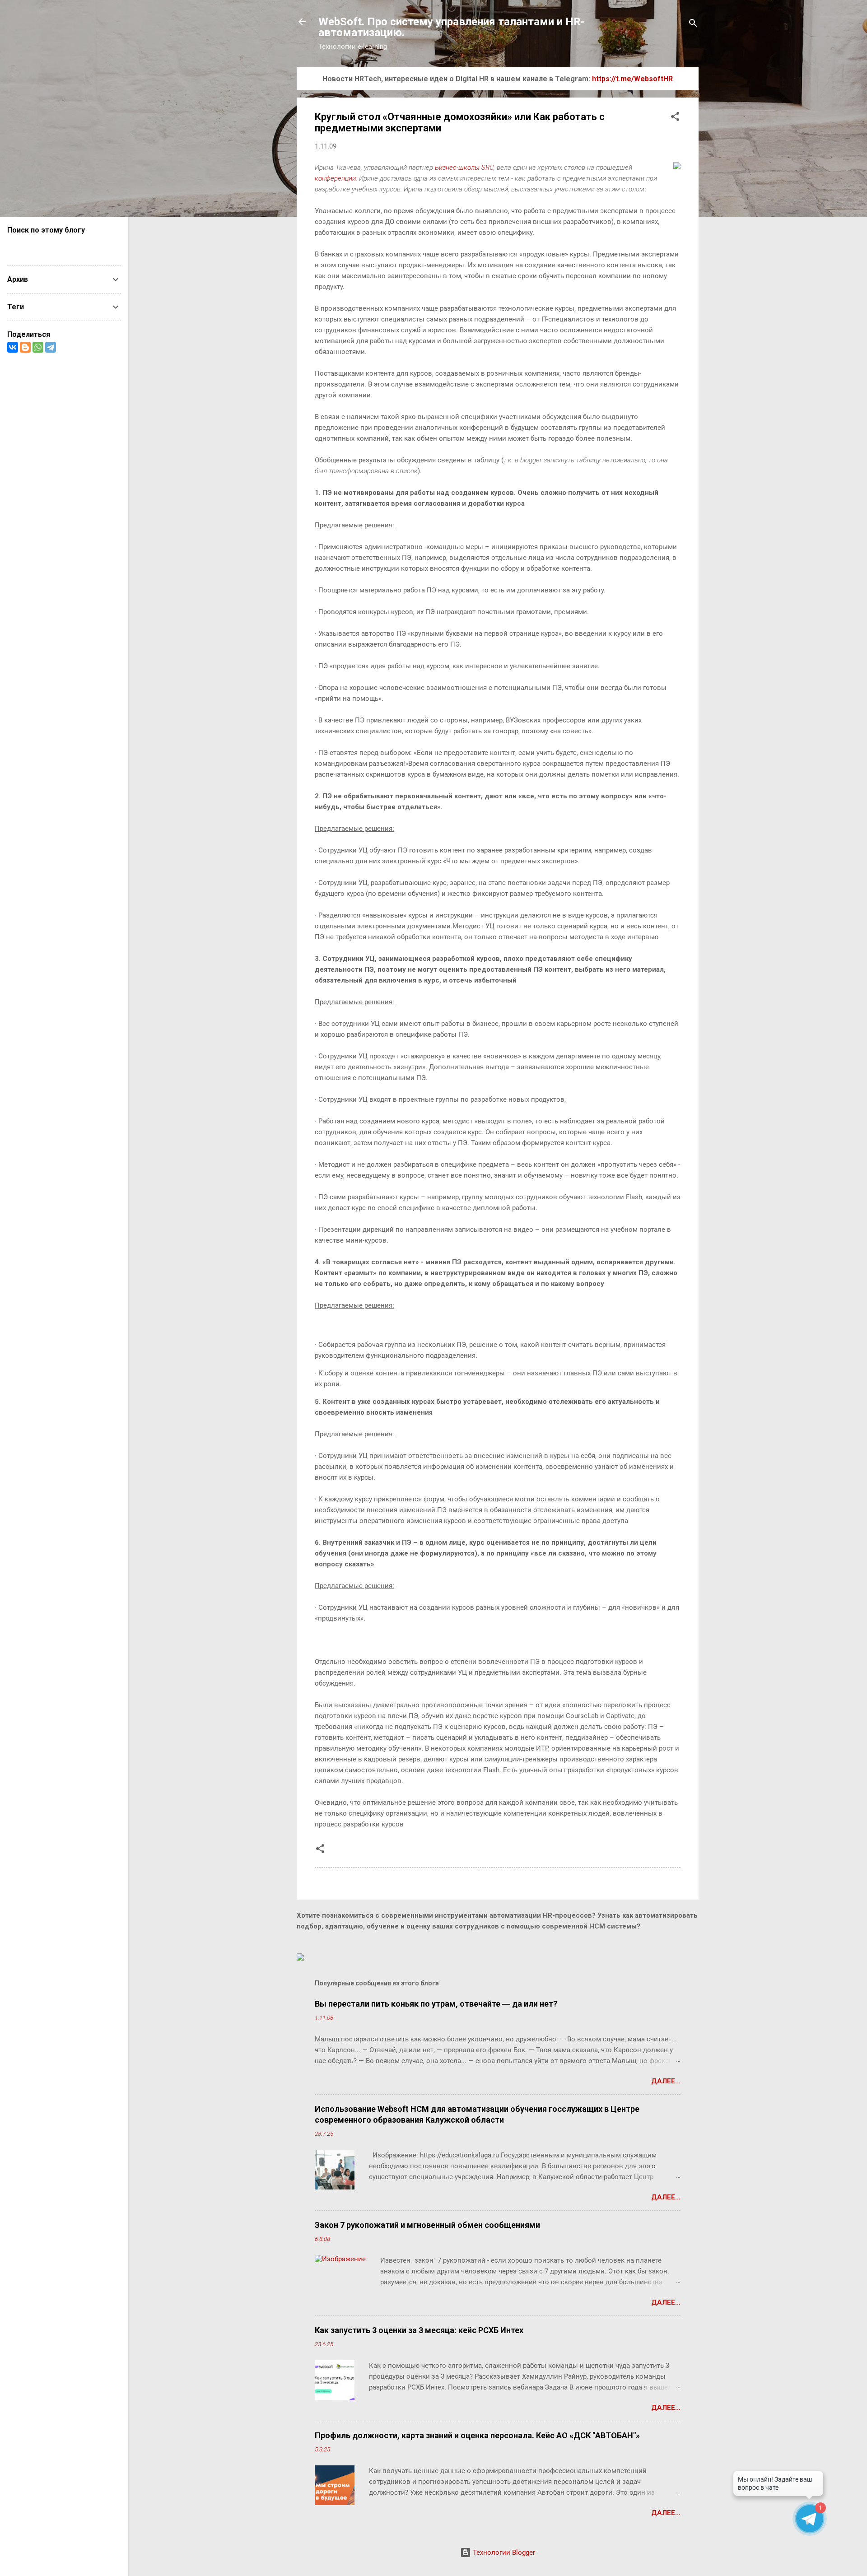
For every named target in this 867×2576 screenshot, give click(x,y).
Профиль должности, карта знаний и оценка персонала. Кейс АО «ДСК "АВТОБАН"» (477, 2435)
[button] (675, 118)
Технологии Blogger (503, 2553)
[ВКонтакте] (13, 347)
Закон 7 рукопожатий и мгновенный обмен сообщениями (427, 2225)
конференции (335, 178)
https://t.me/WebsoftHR (632, 79)
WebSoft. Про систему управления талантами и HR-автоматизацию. (452, 27)
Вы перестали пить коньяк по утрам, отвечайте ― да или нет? (436, 2004)
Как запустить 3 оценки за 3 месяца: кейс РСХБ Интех (419, 2330)
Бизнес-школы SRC (464, 168)
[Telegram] (51, 347)
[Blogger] (25, 347)
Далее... (666, 2081)
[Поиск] (693, 25)
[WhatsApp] (38, 347)
